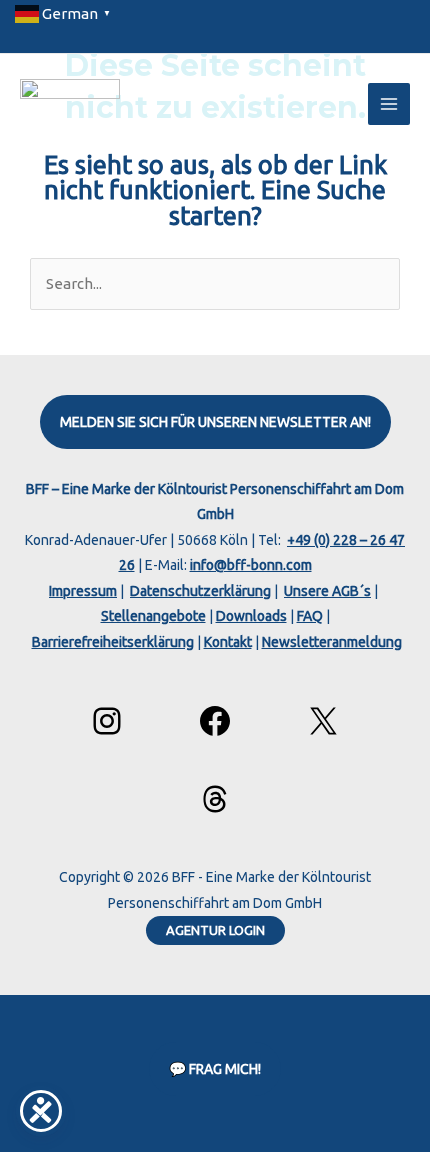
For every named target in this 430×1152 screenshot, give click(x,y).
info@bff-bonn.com (251, 565)
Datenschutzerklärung (200, 591)
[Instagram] (107, 721)
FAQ (310, 616)
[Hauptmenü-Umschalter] (389, 104)
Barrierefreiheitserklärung (113, 642)
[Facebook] (215, 721)
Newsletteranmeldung (332, 642)
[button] (215, 930)
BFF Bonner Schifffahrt (197, 93)
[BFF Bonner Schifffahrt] (70, 104)
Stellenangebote (153, 616)
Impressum (83, 591)
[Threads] (215, 799)
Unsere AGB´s (327, 591)
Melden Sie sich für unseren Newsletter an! (215, 422)
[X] (323, 721)
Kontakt (228, 642)
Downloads (251, 616)
